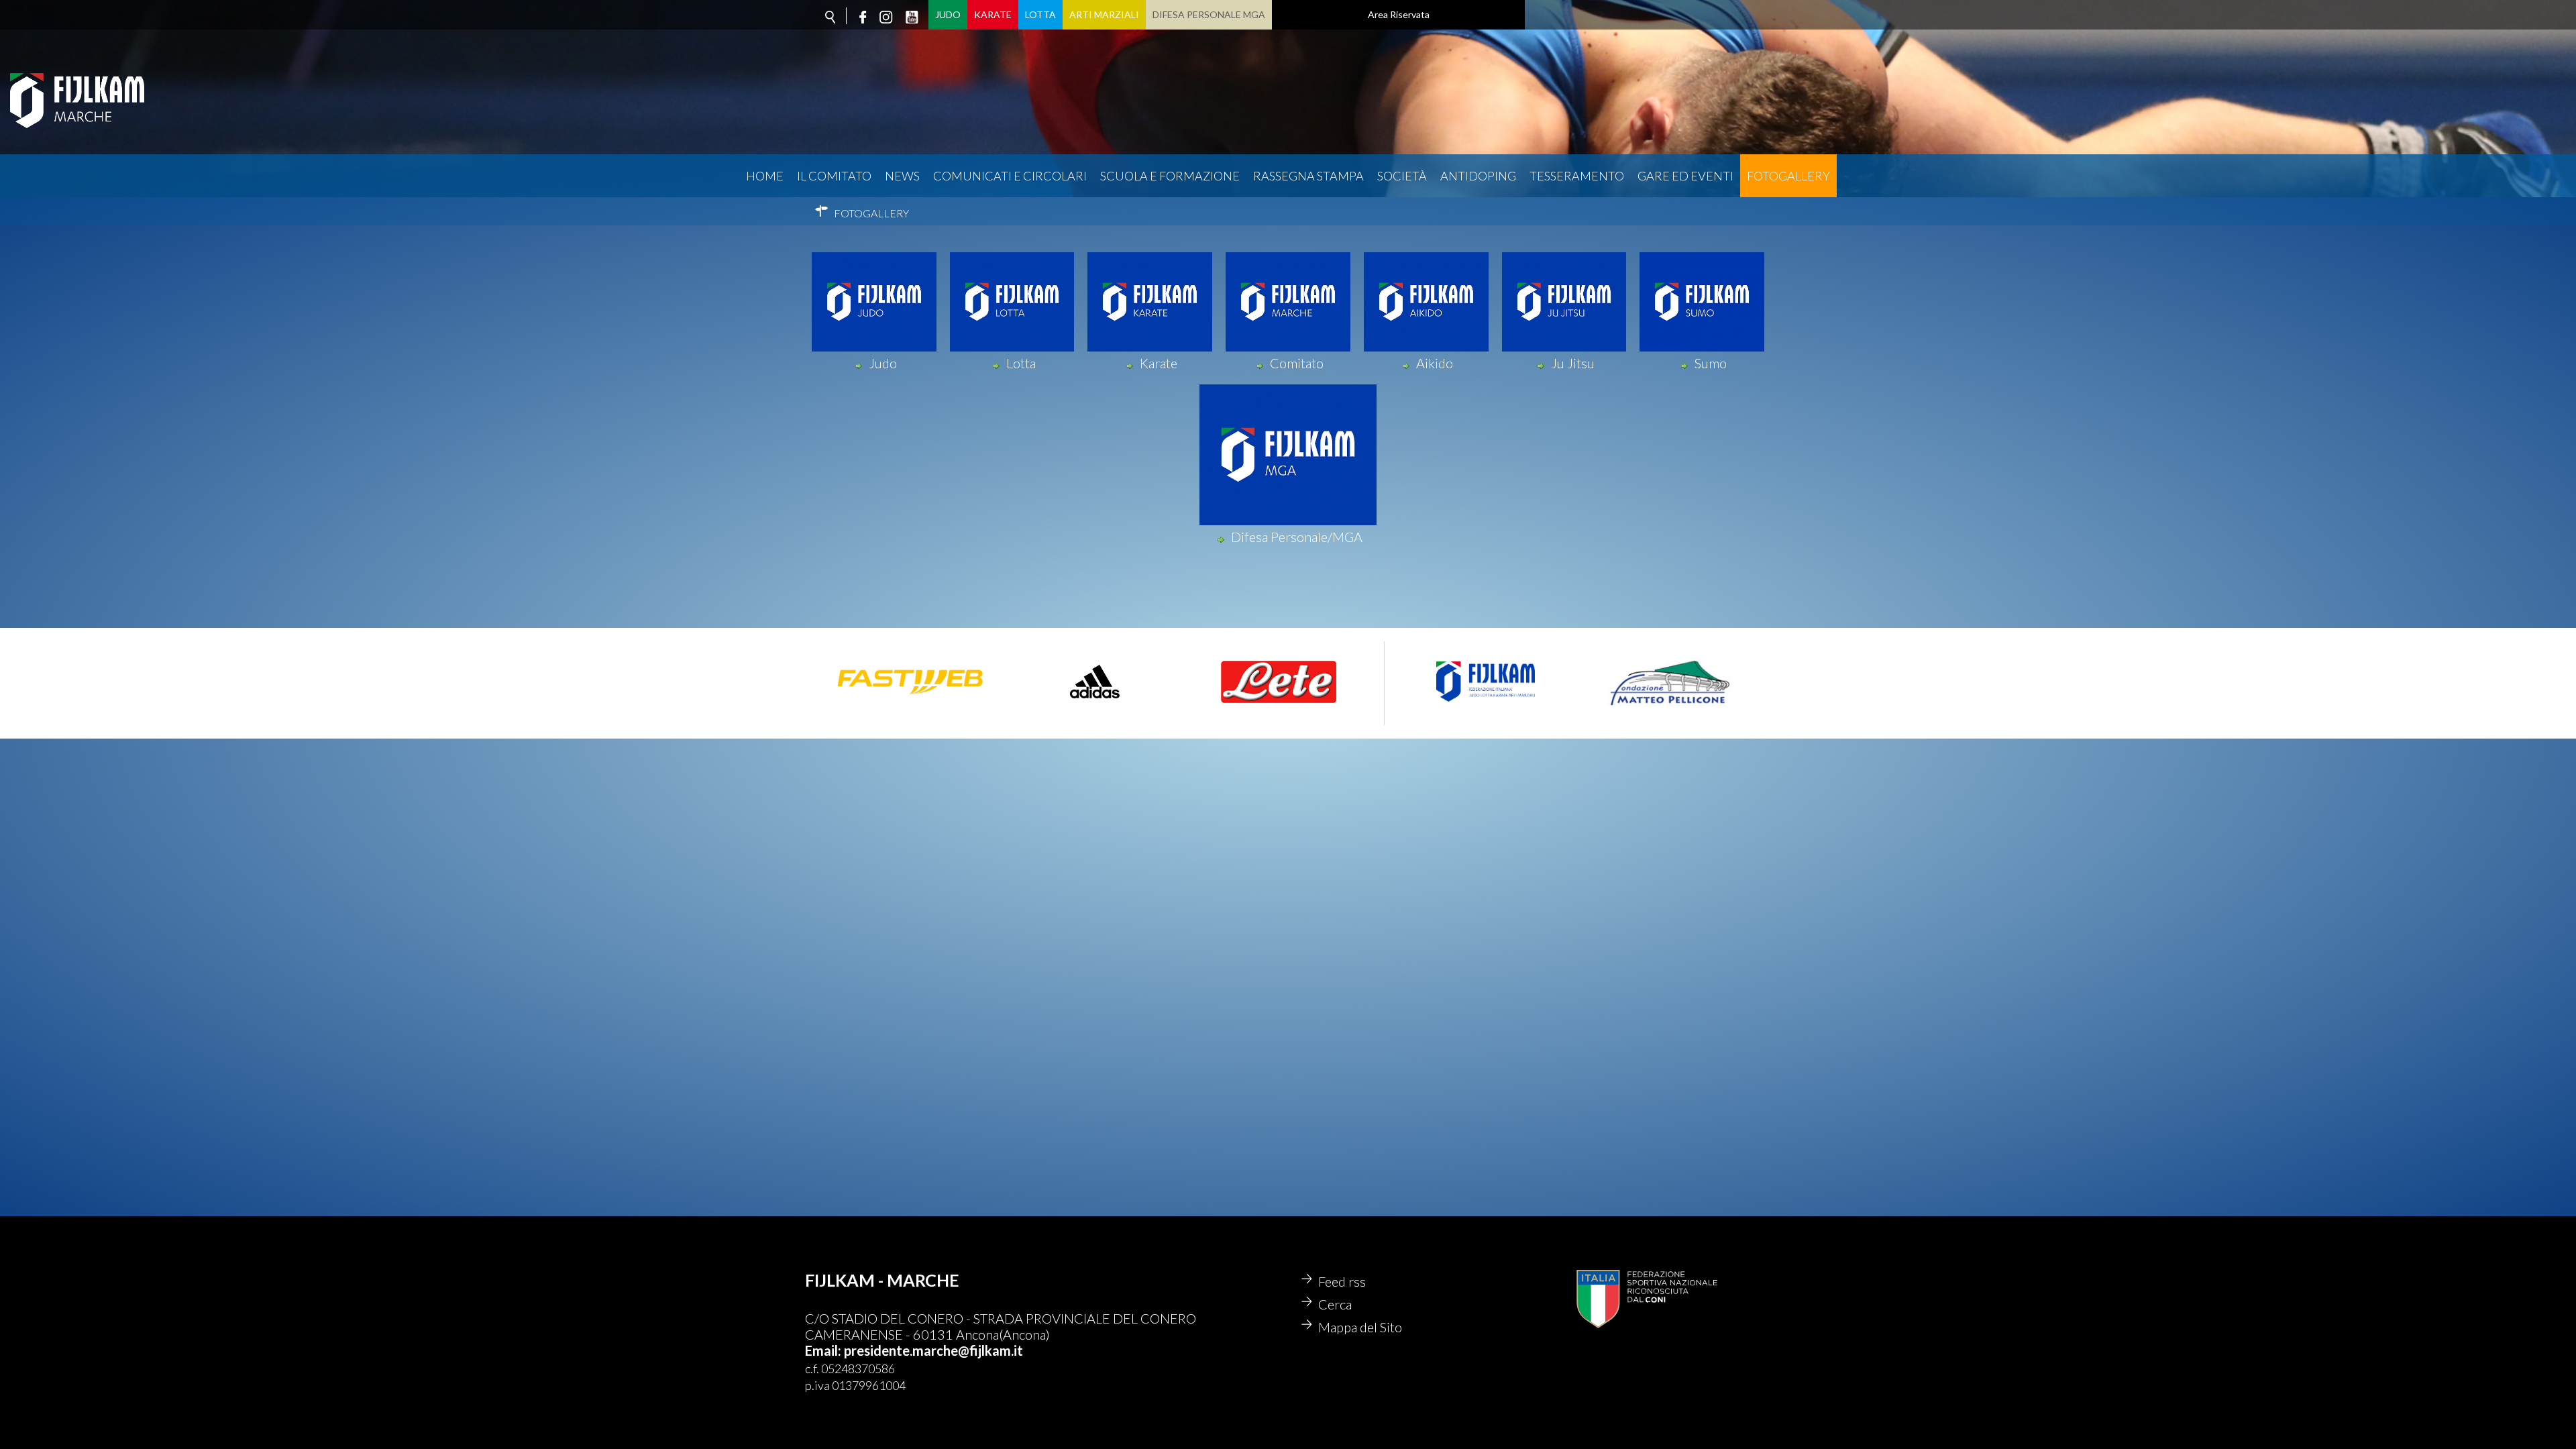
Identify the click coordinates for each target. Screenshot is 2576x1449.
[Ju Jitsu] (1566, 347)
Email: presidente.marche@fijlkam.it (914, 1350)
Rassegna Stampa (1308, 176)
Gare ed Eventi (1685, 176)
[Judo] (876, 347)
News (902, 176)
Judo (948, 14)
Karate (993, 14)
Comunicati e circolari (1010, 176)
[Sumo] (1704, 347)
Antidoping (1478, 176)
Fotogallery (1788, 176)
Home (765, 176)
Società (1402, 176)
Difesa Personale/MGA (1297, 537)
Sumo (1711, 363)
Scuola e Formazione (1170, 176)
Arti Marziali (1104, 14)
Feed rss (1342, 1281)
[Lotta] (1014, 347)
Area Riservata (1399, 14)
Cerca (1335, 1304)
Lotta (1040, 14)
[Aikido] (1428, 347)
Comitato (1297, 363)
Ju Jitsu (1573, 363)
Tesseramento (1577, 176)
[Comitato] (1290, 347)
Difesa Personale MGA (1209, 14)
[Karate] (1152, 347)
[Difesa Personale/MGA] (1290, 521)
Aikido (1435, 363)
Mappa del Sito (1360, 1327)
